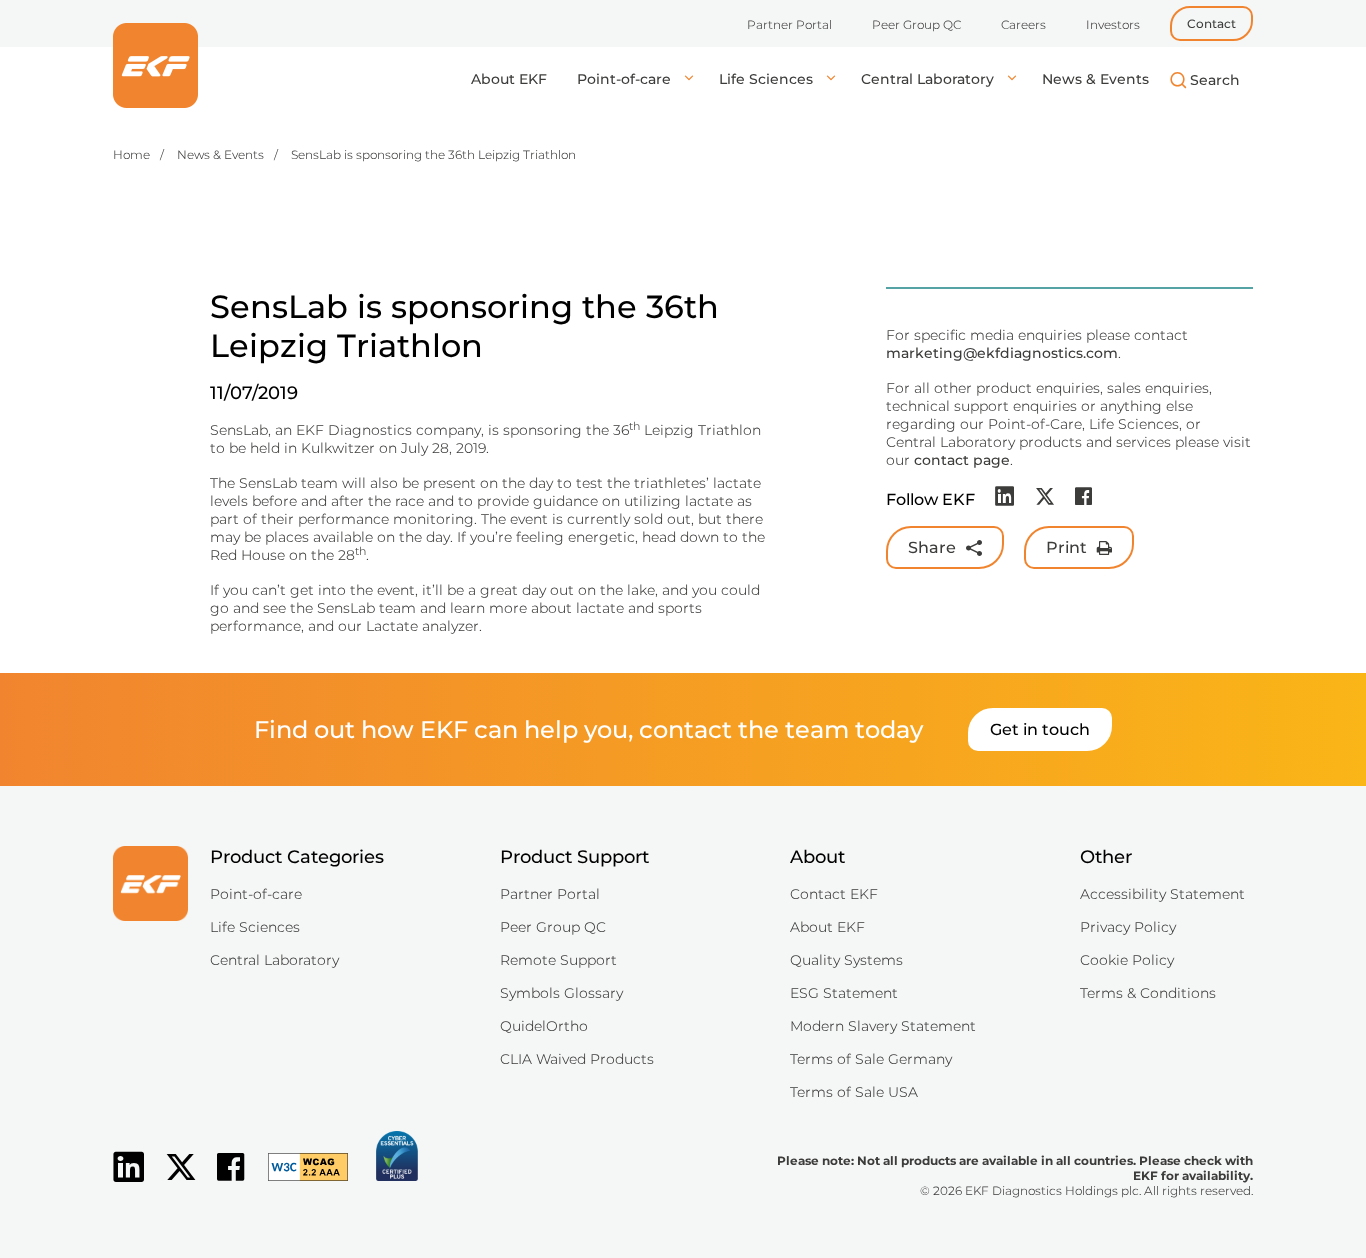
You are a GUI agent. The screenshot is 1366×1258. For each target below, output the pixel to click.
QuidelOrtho (544, 1026)
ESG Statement (844, 993)
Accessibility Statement (1162, 894)
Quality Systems (846, 960)
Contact (1211, 23)
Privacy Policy (1128, 927)
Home (131, 154)
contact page (962, 460)
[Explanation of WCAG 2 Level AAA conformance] (298, 1183)
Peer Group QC (916, 24)
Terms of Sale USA (854, 1092)
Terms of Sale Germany (871, 1059)
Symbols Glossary (561, 993)
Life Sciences (768, 79)
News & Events (1095, 79)
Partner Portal (789, 24)
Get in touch (1040, 729)
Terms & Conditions (1148, 993)
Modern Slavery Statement (883, 1026)
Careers (1023, 24)
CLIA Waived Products (577, 1059)
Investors (1113, 24)
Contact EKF (834, 894)
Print (1066, 547)
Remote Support (558, 960)
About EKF (509, 79)
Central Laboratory (929, 79)
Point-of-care (626, 79)
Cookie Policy (1127, 960)
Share (932, 547)
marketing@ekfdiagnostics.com (1002, 353)
